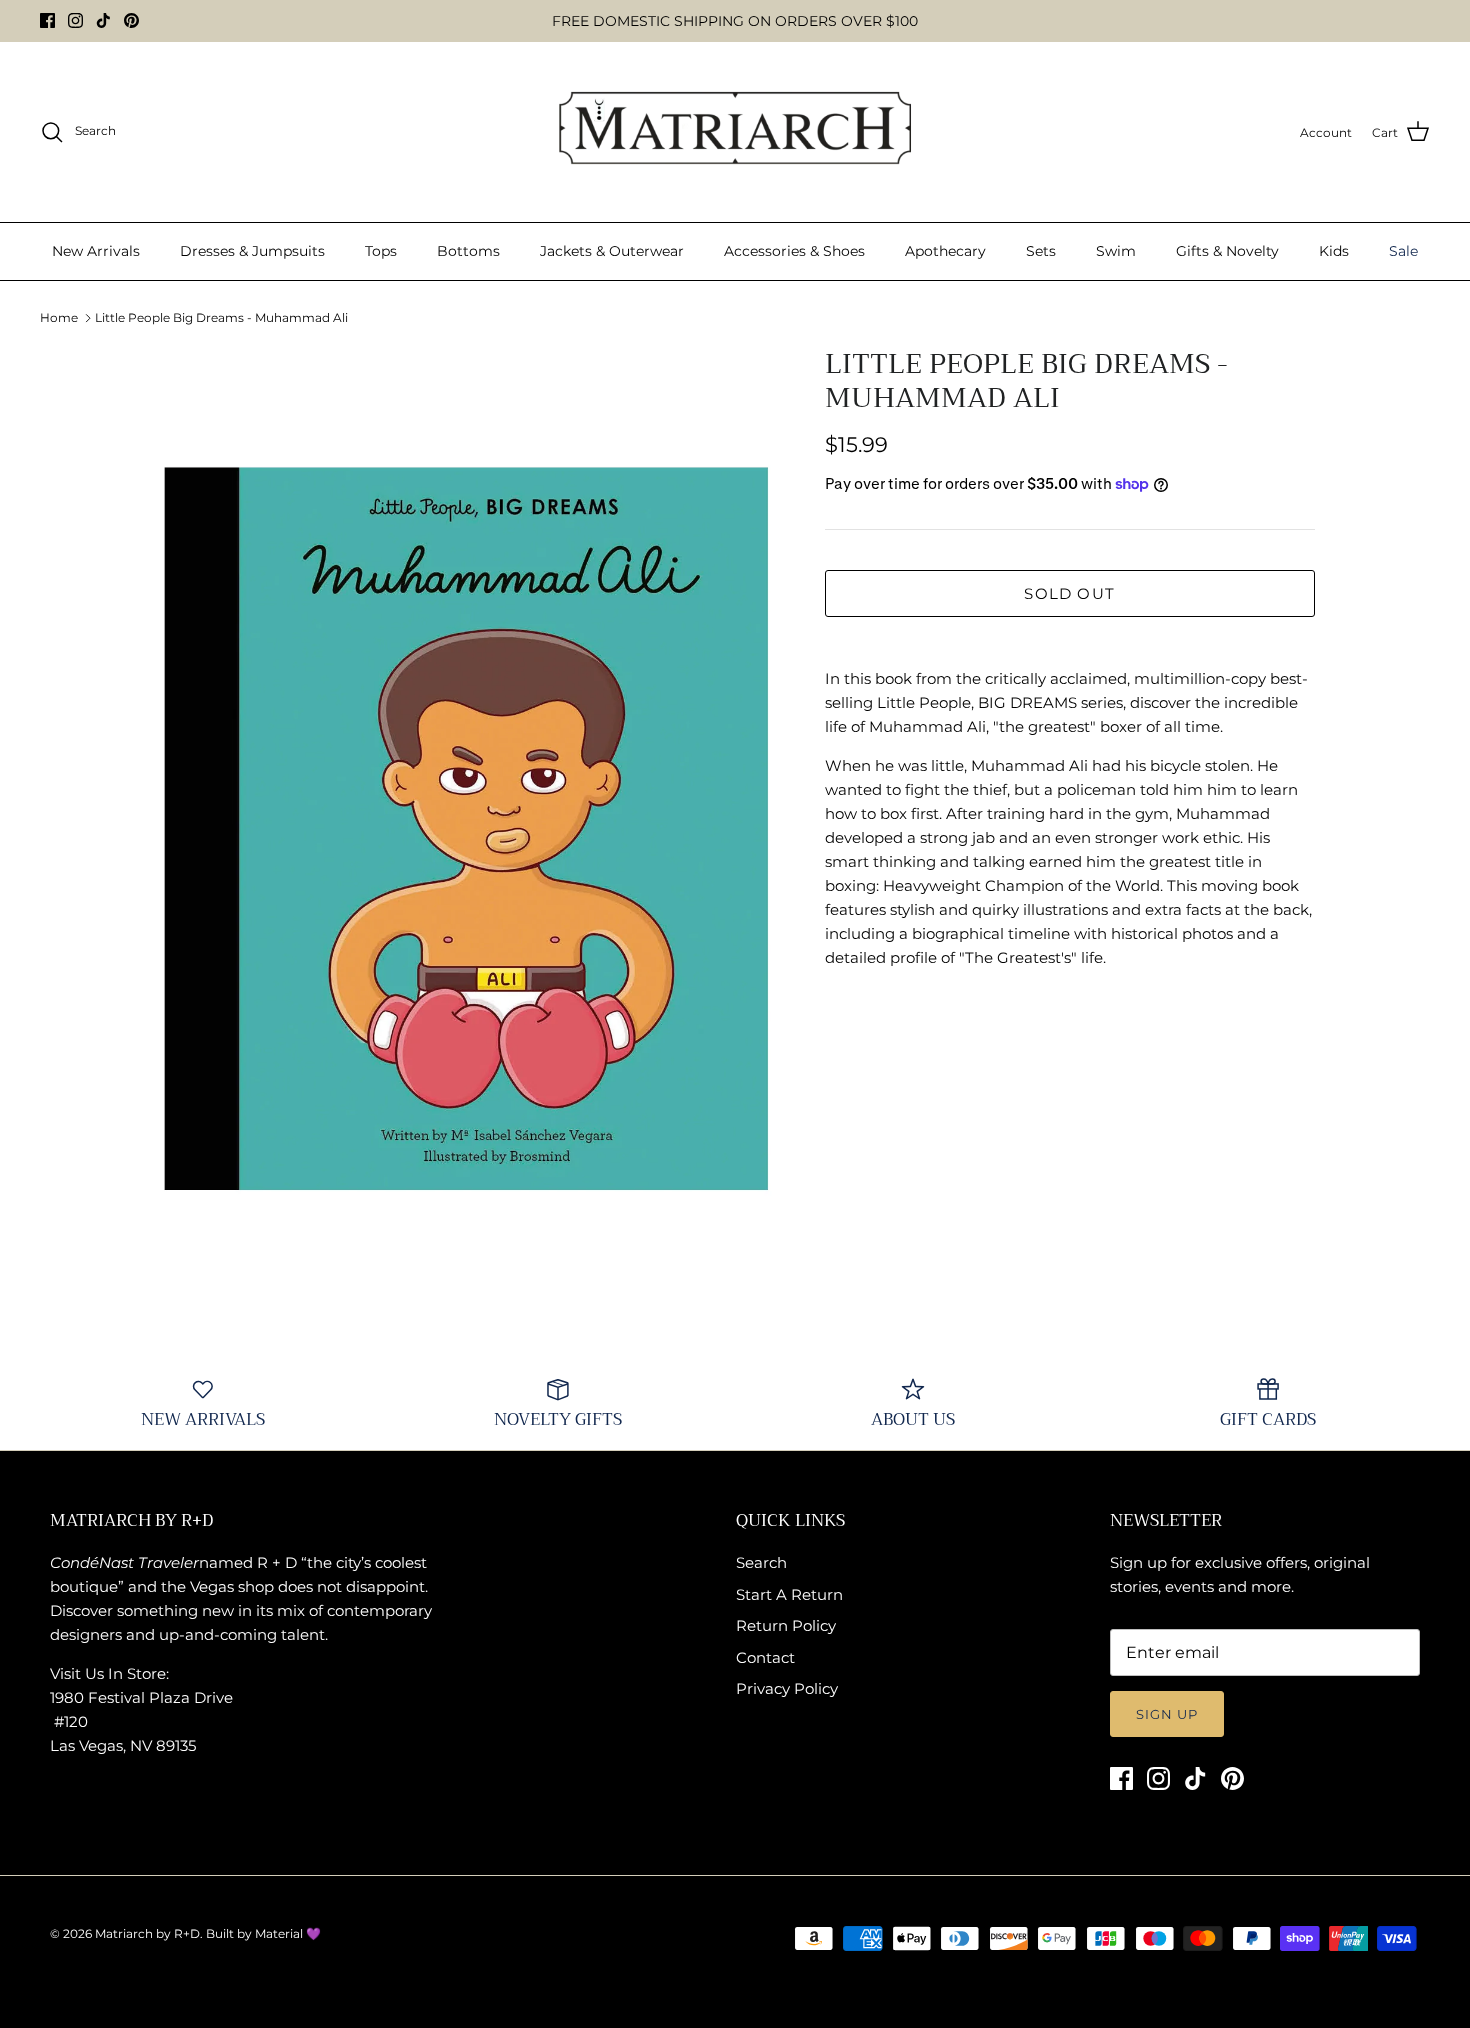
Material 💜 (288, 1933)
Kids (1334, 251)
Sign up (1167, 1714)
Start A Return (789, 1594)
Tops (381, 251)
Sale (1403, 251)
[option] (468, 816)
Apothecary (945, 251)
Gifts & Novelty (1227, 251)
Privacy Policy (787, 1688)
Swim (1116, 251)
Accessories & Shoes (794, 251)
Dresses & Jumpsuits (252, 251)
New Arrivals (96, 251)
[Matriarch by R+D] (735, 132)
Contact (765, 1657)
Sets (1041, 251)
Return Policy (786, 1625)
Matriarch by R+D (147, 1933)
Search (761, 1562)
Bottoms (468, 251)
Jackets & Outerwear (612, 251)
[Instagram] (75, 20)
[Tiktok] (103, 20)
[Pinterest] (131, 20)
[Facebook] (47, 20)
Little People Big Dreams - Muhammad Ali (221, 317)
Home (59, 317)
